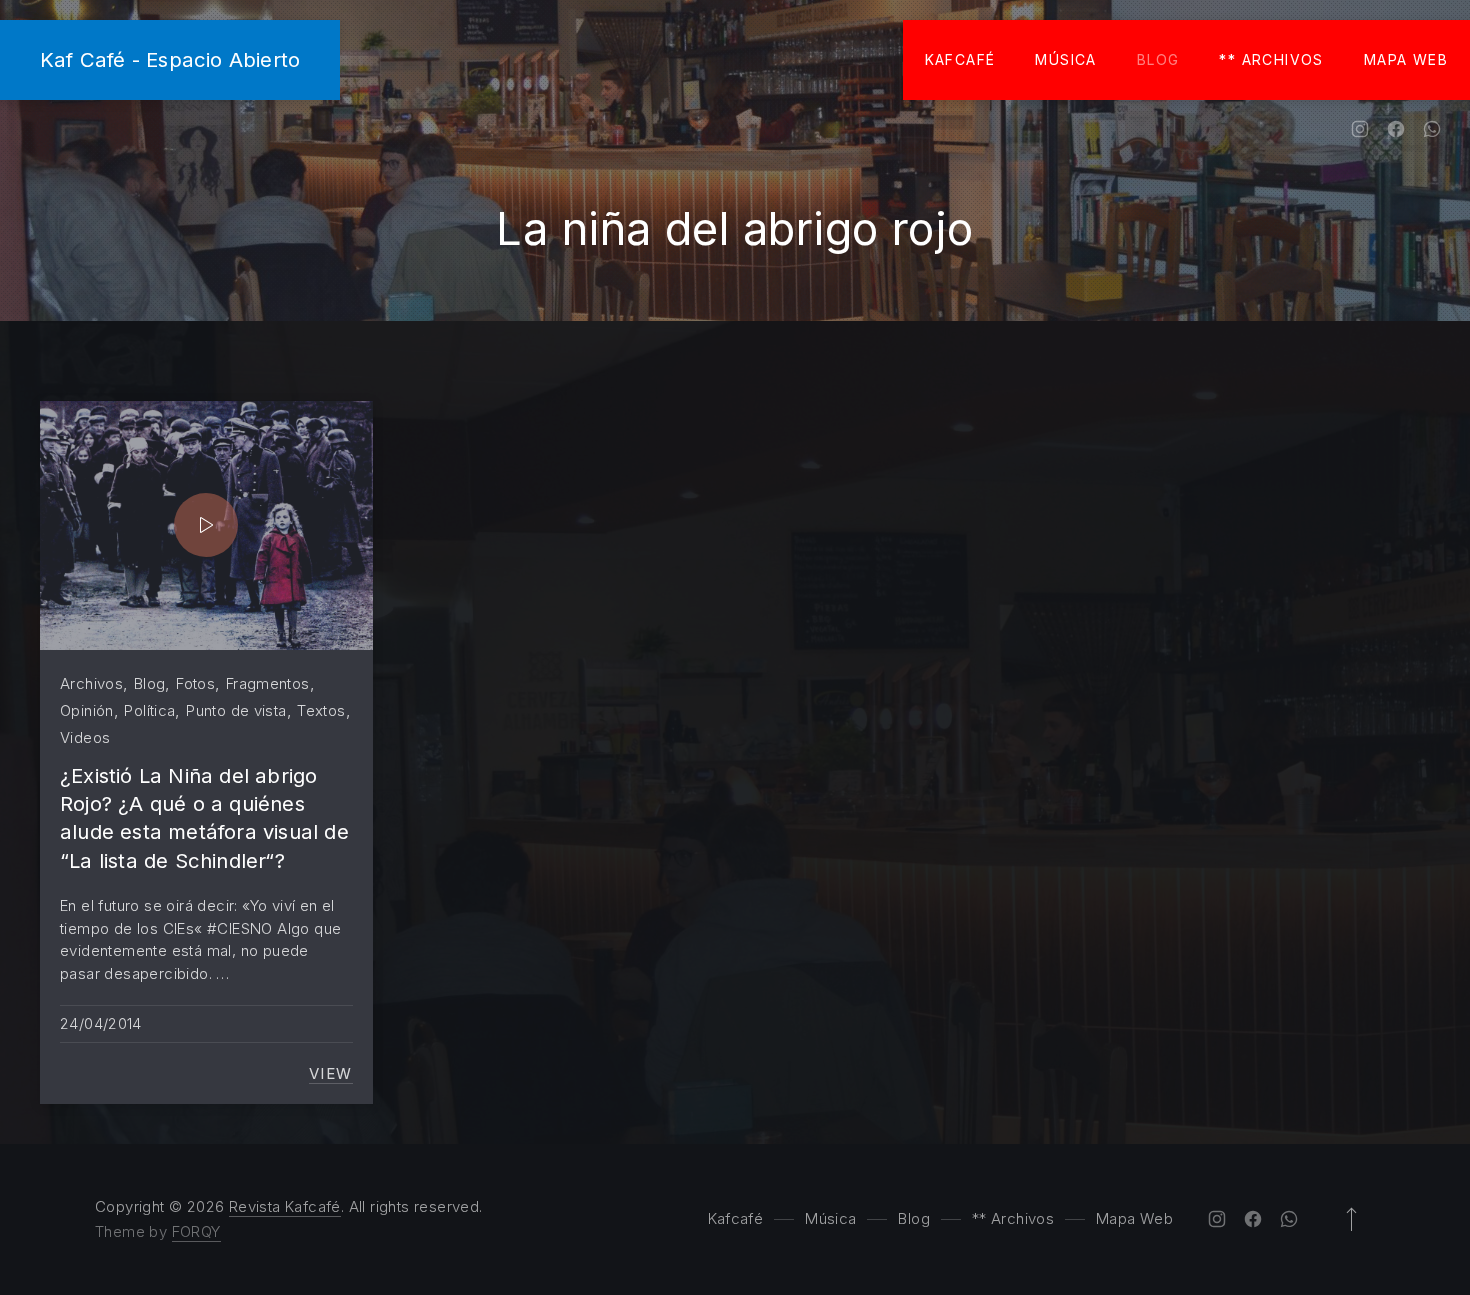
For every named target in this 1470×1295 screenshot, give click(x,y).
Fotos (195, 683)
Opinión (87, 710)
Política (149, 710)
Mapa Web (1406, 59)
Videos (85, 737)
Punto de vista (236, 710)
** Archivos (1271, 59)
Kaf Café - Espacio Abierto (170, 59)
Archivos (91, 683)
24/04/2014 (101, 1023)
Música (1065, 59)
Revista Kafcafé (285, 1206)
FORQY (196, 1231)
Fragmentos (268, 683)
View (331, 1074)
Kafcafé (960, 59)
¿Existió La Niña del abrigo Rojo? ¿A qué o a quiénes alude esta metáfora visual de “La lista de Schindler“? (204, 818)
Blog (1158, 59)
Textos (321, 710)
